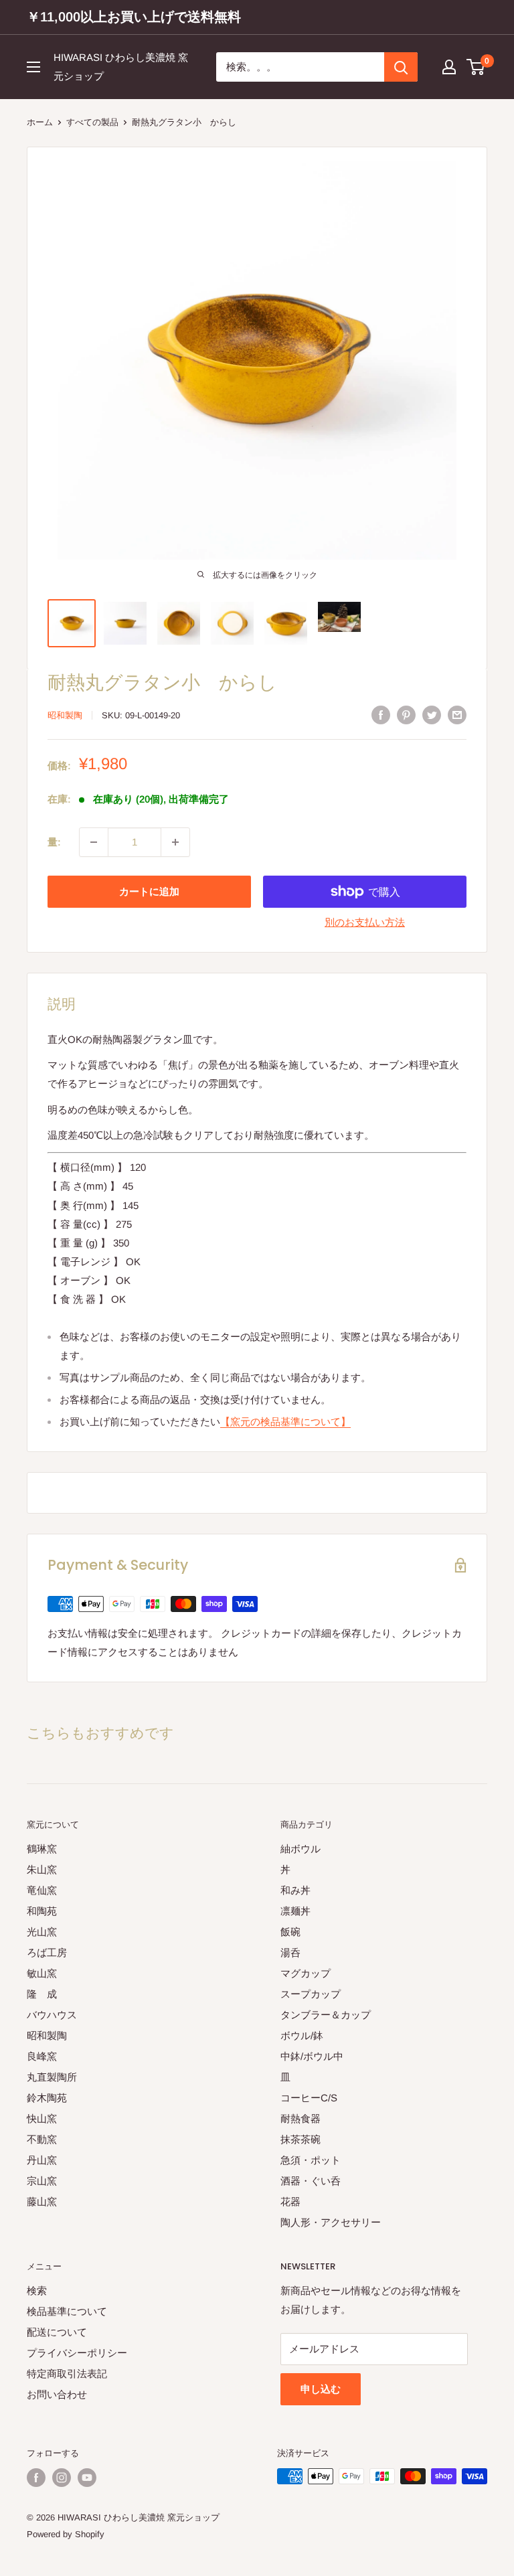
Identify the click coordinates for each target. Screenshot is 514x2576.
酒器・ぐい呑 (311, 2181)
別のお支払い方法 (365, 922)
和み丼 (295, 1890)
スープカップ (311, 1994)
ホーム (40, 122)
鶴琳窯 (42, 1849)
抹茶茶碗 (301, 2139)
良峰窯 (42, 2056)
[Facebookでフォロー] (36, 2478)
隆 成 (42, 1994)
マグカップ (306, 1973)
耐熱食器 (301, 2118)
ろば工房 (47, 1952)
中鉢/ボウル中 (312, 2056)
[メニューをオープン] (33, 67)
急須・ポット (311, 2160)
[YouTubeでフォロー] (87, 2478)
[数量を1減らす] (94, 842)
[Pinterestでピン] (406, 715)
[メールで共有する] (457, 715)
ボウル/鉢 (302, 2035)
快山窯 (42, 2118)
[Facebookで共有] (381, 715)
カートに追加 (149, 891)
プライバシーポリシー (77, 2353)
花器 (290, 2201)
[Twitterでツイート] (432, 715)
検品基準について (67, 2311)
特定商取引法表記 (67, 2373)
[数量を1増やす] (175, 842)
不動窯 (42, 2139)
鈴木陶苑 (47, 2098)
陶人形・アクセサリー (331, 2222)
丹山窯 (42, 2160)
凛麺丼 (295, 1911)
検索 (37, 2290)
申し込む (321, 2389)
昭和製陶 (65, 715)
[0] (476, 67)
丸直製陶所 (52, 2077)
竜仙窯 (42, 1890)
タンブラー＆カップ (326, 2015)
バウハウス (52, 2015)
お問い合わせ (57, 2394)
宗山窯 (42, 2181)
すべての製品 (92, 122)
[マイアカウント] (449, 67)
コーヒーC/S (309, 2098)
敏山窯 (42, 1973)
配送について (57, 2332)
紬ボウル (301, 1849)
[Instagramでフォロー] (62, 2478)
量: (54, 842)
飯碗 (290, 1932)
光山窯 (42, 1932)
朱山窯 (42, 1869)
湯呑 (290, 1952)
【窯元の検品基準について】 (285, 1422)
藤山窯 (42, 2201)
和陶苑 (42, 1911)
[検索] (401, 67)
